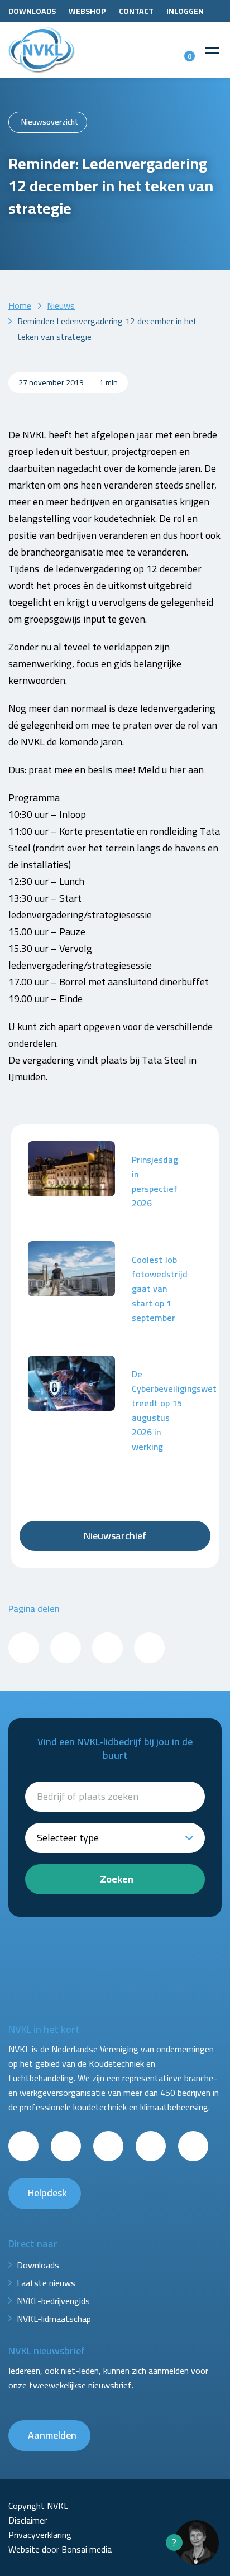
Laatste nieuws (46, 2283)
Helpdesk (47, 2193)
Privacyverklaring (40, 2535)
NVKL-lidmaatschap (54, 2319)
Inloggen (185, 11)
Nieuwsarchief (115, 1536)
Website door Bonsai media (60, 2549)
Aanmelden (52, 2435)
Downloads (32, 11)
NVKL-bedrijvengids (53, 2301)
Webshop (87, 11)
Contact (136, 11)
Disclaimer (28, 2520)
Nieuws (61, 305)
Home (20, 305)
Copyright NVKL (38, 2506)
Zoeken (117, 1879)
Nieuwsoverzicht (50, 122)
